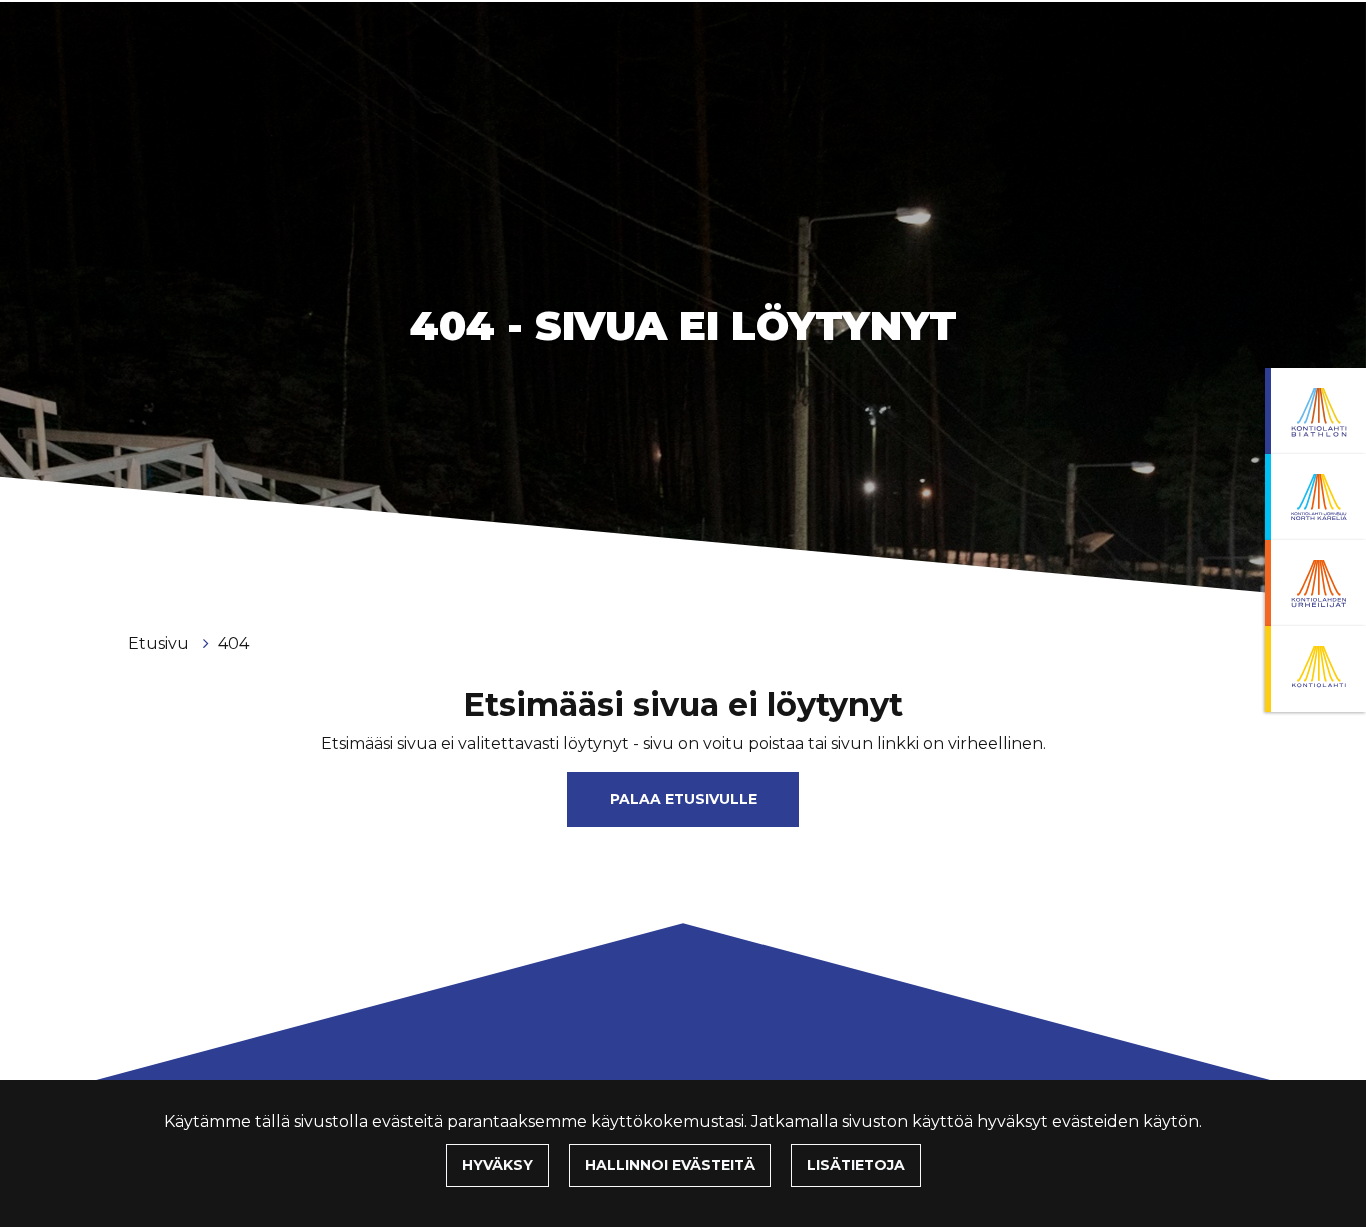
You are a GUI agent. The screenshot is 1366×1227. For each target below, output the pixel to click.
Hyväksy (497, 1165)
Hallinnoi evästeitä (670, 1165)
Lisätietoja (856, 1165)
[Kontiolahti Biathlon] (1315, 411)
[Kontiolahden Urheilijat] (1315, 583)
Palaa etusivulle (683, 799)
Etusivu (160, 643)
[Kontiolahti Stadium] (1315, 669)
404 (233, 643)
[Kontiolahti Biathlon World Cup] (1315, 497)
